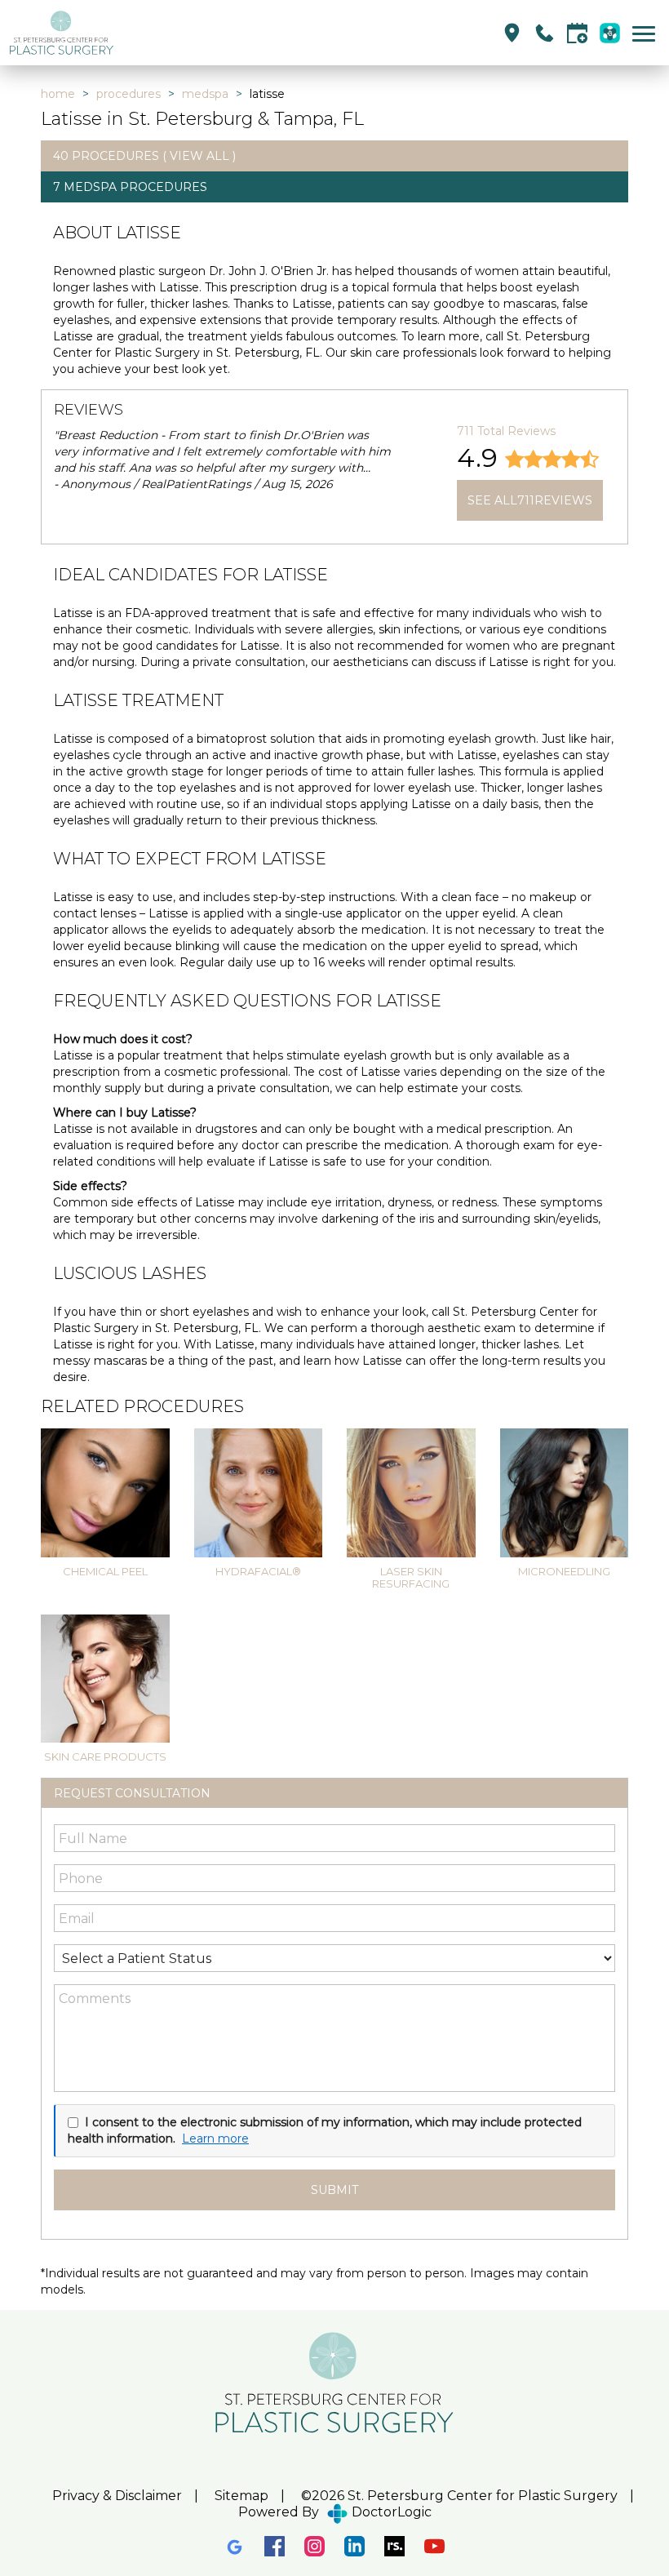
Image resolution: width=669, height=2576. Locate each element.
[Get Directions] (512, 33)
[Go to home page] (171, 33)
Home (58, 94)
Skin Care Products (105, 1757)
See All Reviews (530, 500)
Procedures (128, 94)
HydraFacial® (258, 1571)
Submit (334, 2190)
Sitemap (241, 2496)
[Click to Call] (545, 33)
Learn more (215, 2139)
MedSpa (205, 94)
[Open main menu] (647, 33)
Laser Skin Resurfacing (411, 1577)
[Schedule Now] (577, 33)
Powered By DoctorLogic (335, 2512)
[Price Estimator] (610, 33)
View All (199, 156)
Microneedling (564, 1571)
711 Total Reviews (506, 431)
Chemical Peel (105, 1571)
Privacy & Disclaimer (117, 2496)
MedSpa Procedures (135, 187)
